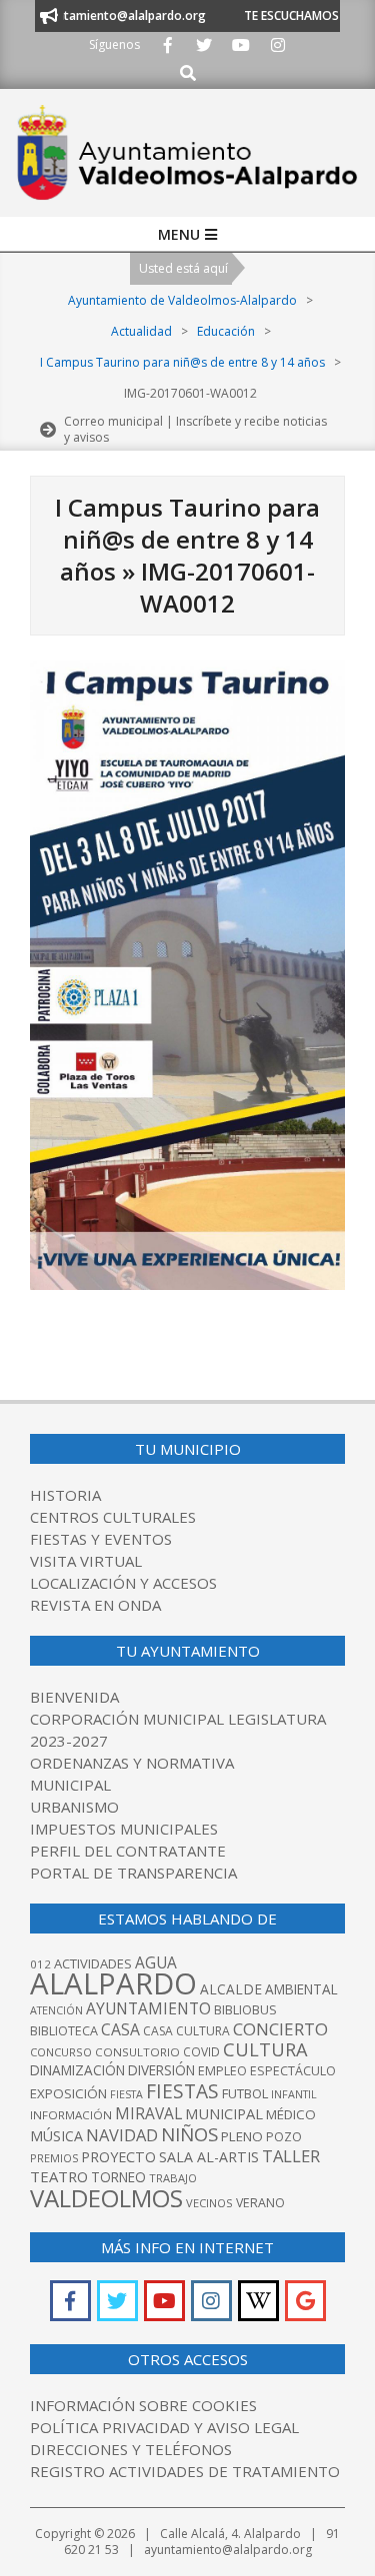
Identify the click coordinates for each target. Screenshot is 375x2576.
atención (56, 2010)
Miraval (148, 2113)
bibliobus (245, 2009)
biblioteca (64, 2031)
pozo (284, 2137)
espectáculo (293, 2071)
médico (291, 2114)
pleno (242, 2136)
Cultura (265, 2049)
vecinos (209, 2203)
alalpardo (113, 1983)
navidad (122, 2135)
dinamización (77, 2070)
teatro (59, 2176)
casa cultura (186, 2031)
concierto (280, 2029)
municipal (224, 2113)
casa (120, 2029)
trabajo (173, 2178)
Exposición (68, 2093)
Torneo (118, 2177)
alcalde (231, 1989)
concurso (61, 2052)
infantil (294, 2094)
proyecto (118, 2157)
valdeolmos (106, 2198)
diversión (161, 2070)
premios (54, 2158)
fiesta (126, 2094)
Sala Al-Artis (209, 2157)
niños (189, 2134)
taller (291, 2156)
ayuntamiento (148, 2008)
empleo (222, 2071)
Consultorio (137, 2052)
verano (260, 2203)
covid (201, 2052)
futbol (245, 2093)
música (56, 2136)
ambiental (301, 1989)
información (71, 2115)
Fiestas (182, 2091)
